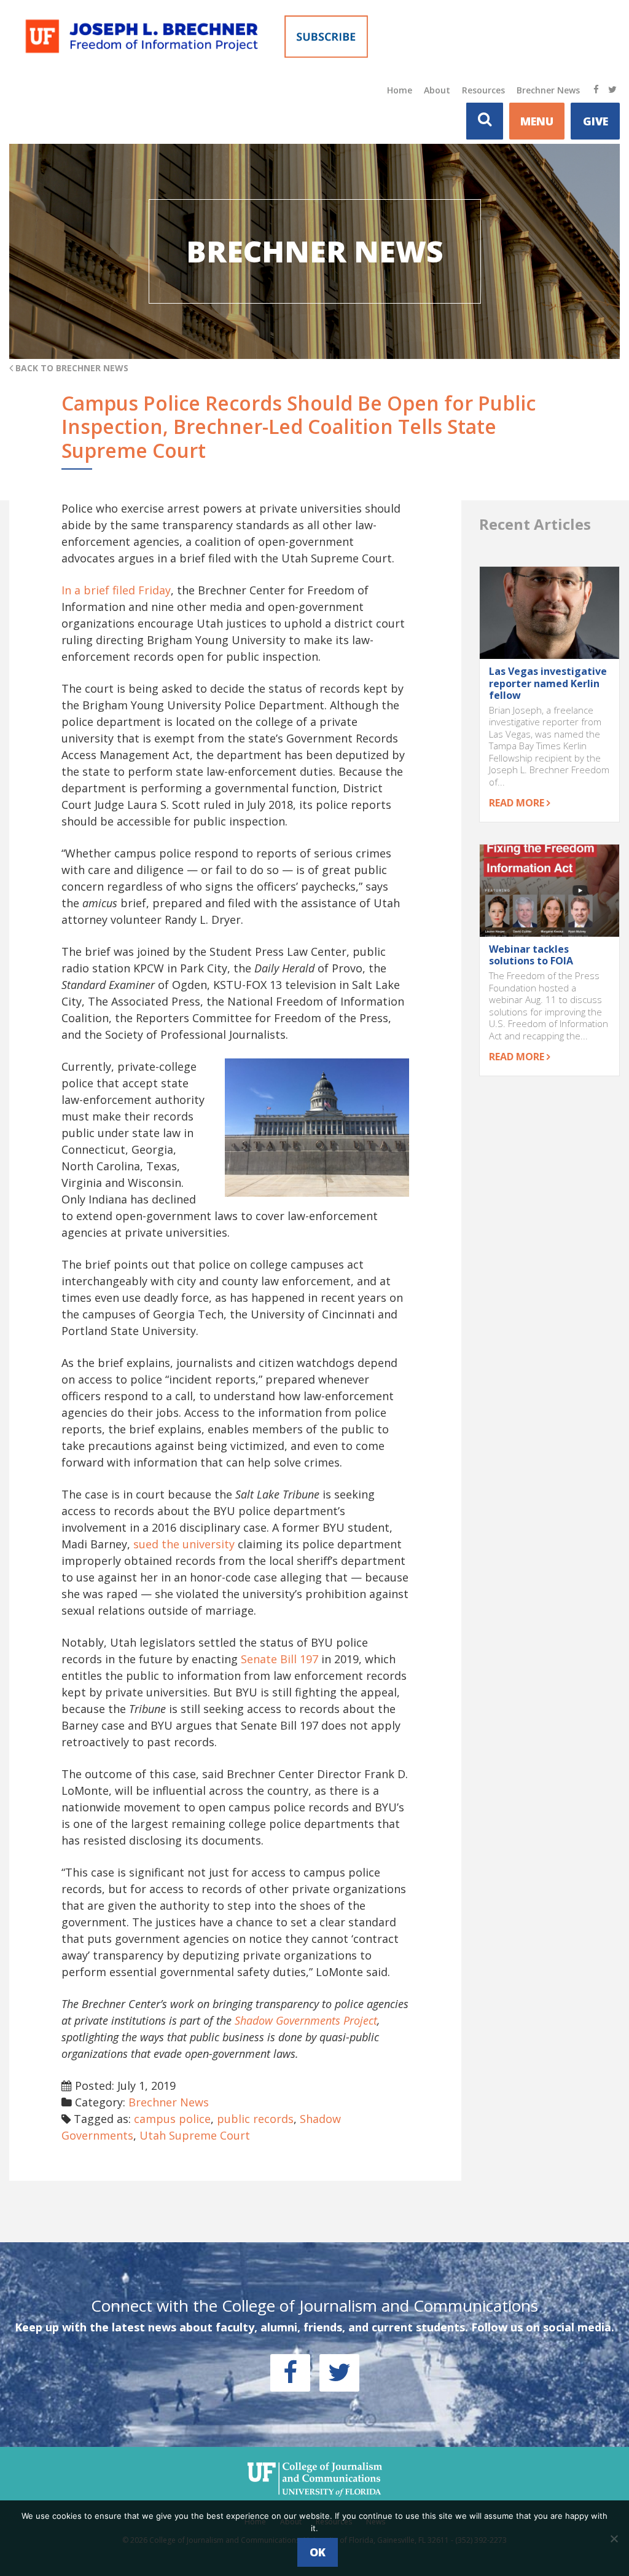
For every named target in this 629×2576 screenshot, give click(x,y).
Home (400, 90)
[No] (614, 2539)
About (437, 90)
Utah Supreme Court (195, 2135)
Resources (483, 90)
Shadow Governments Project (306, 2020)
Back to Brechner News (71, 368)
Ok (318, 2552)
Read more (518, 803)
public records (255, 2119)
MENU (537, 121)
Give (596, 121)
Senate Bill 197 (279, 1659)
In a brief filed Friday (116, 590)
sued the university (184, 1544)
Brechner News (548, 90)
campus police (172, 2119)
